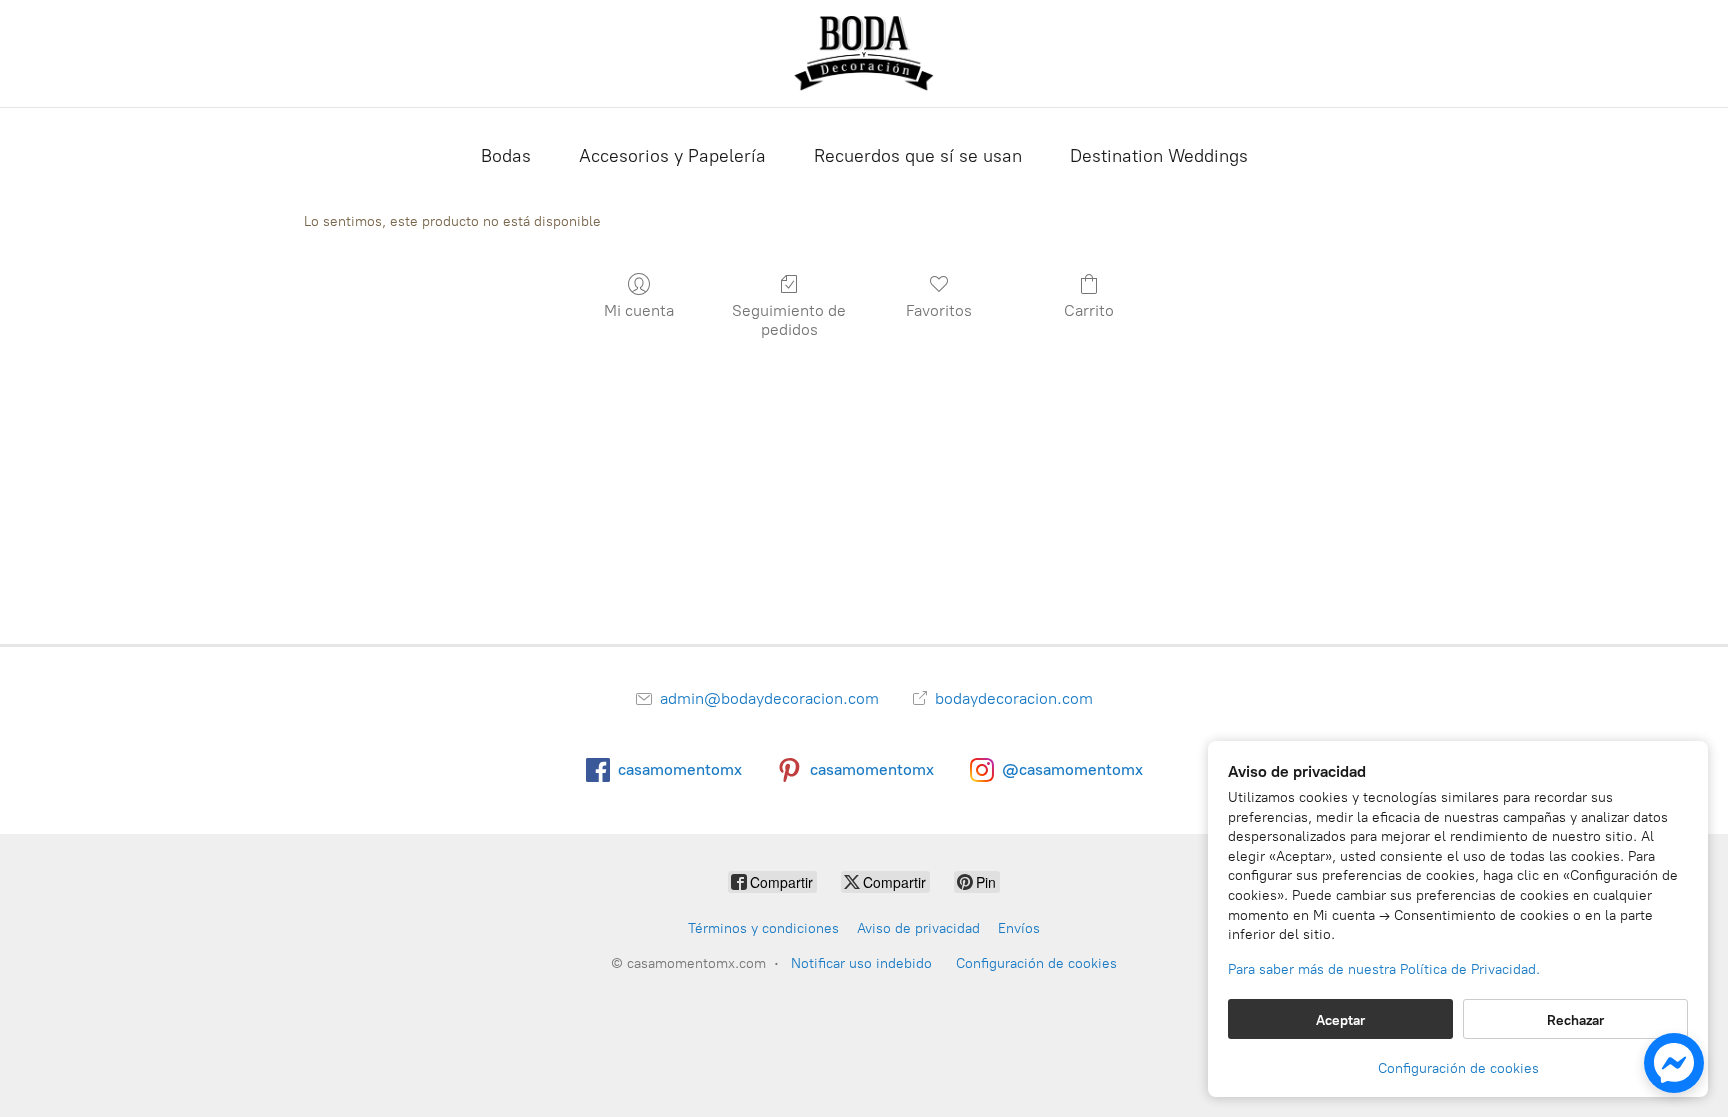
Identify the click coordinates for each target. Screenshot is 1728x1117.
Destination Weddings (1159, 156)
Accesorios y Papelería (672, 156)
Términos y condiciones (763, 928)
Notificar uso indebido (861, 963)
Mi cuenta (639, 310)
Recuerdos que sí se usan (918, 156)
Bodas (506, 156)
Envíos (1019, 928)
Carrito (1089, 310)
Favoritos (939, 310)
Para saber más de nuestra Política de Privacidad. (1384, 969)
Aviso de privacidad (918, 928)
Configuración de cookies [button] (1458, 1068)
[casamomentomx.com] (864, 53)
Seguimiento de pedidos (789, 320)
